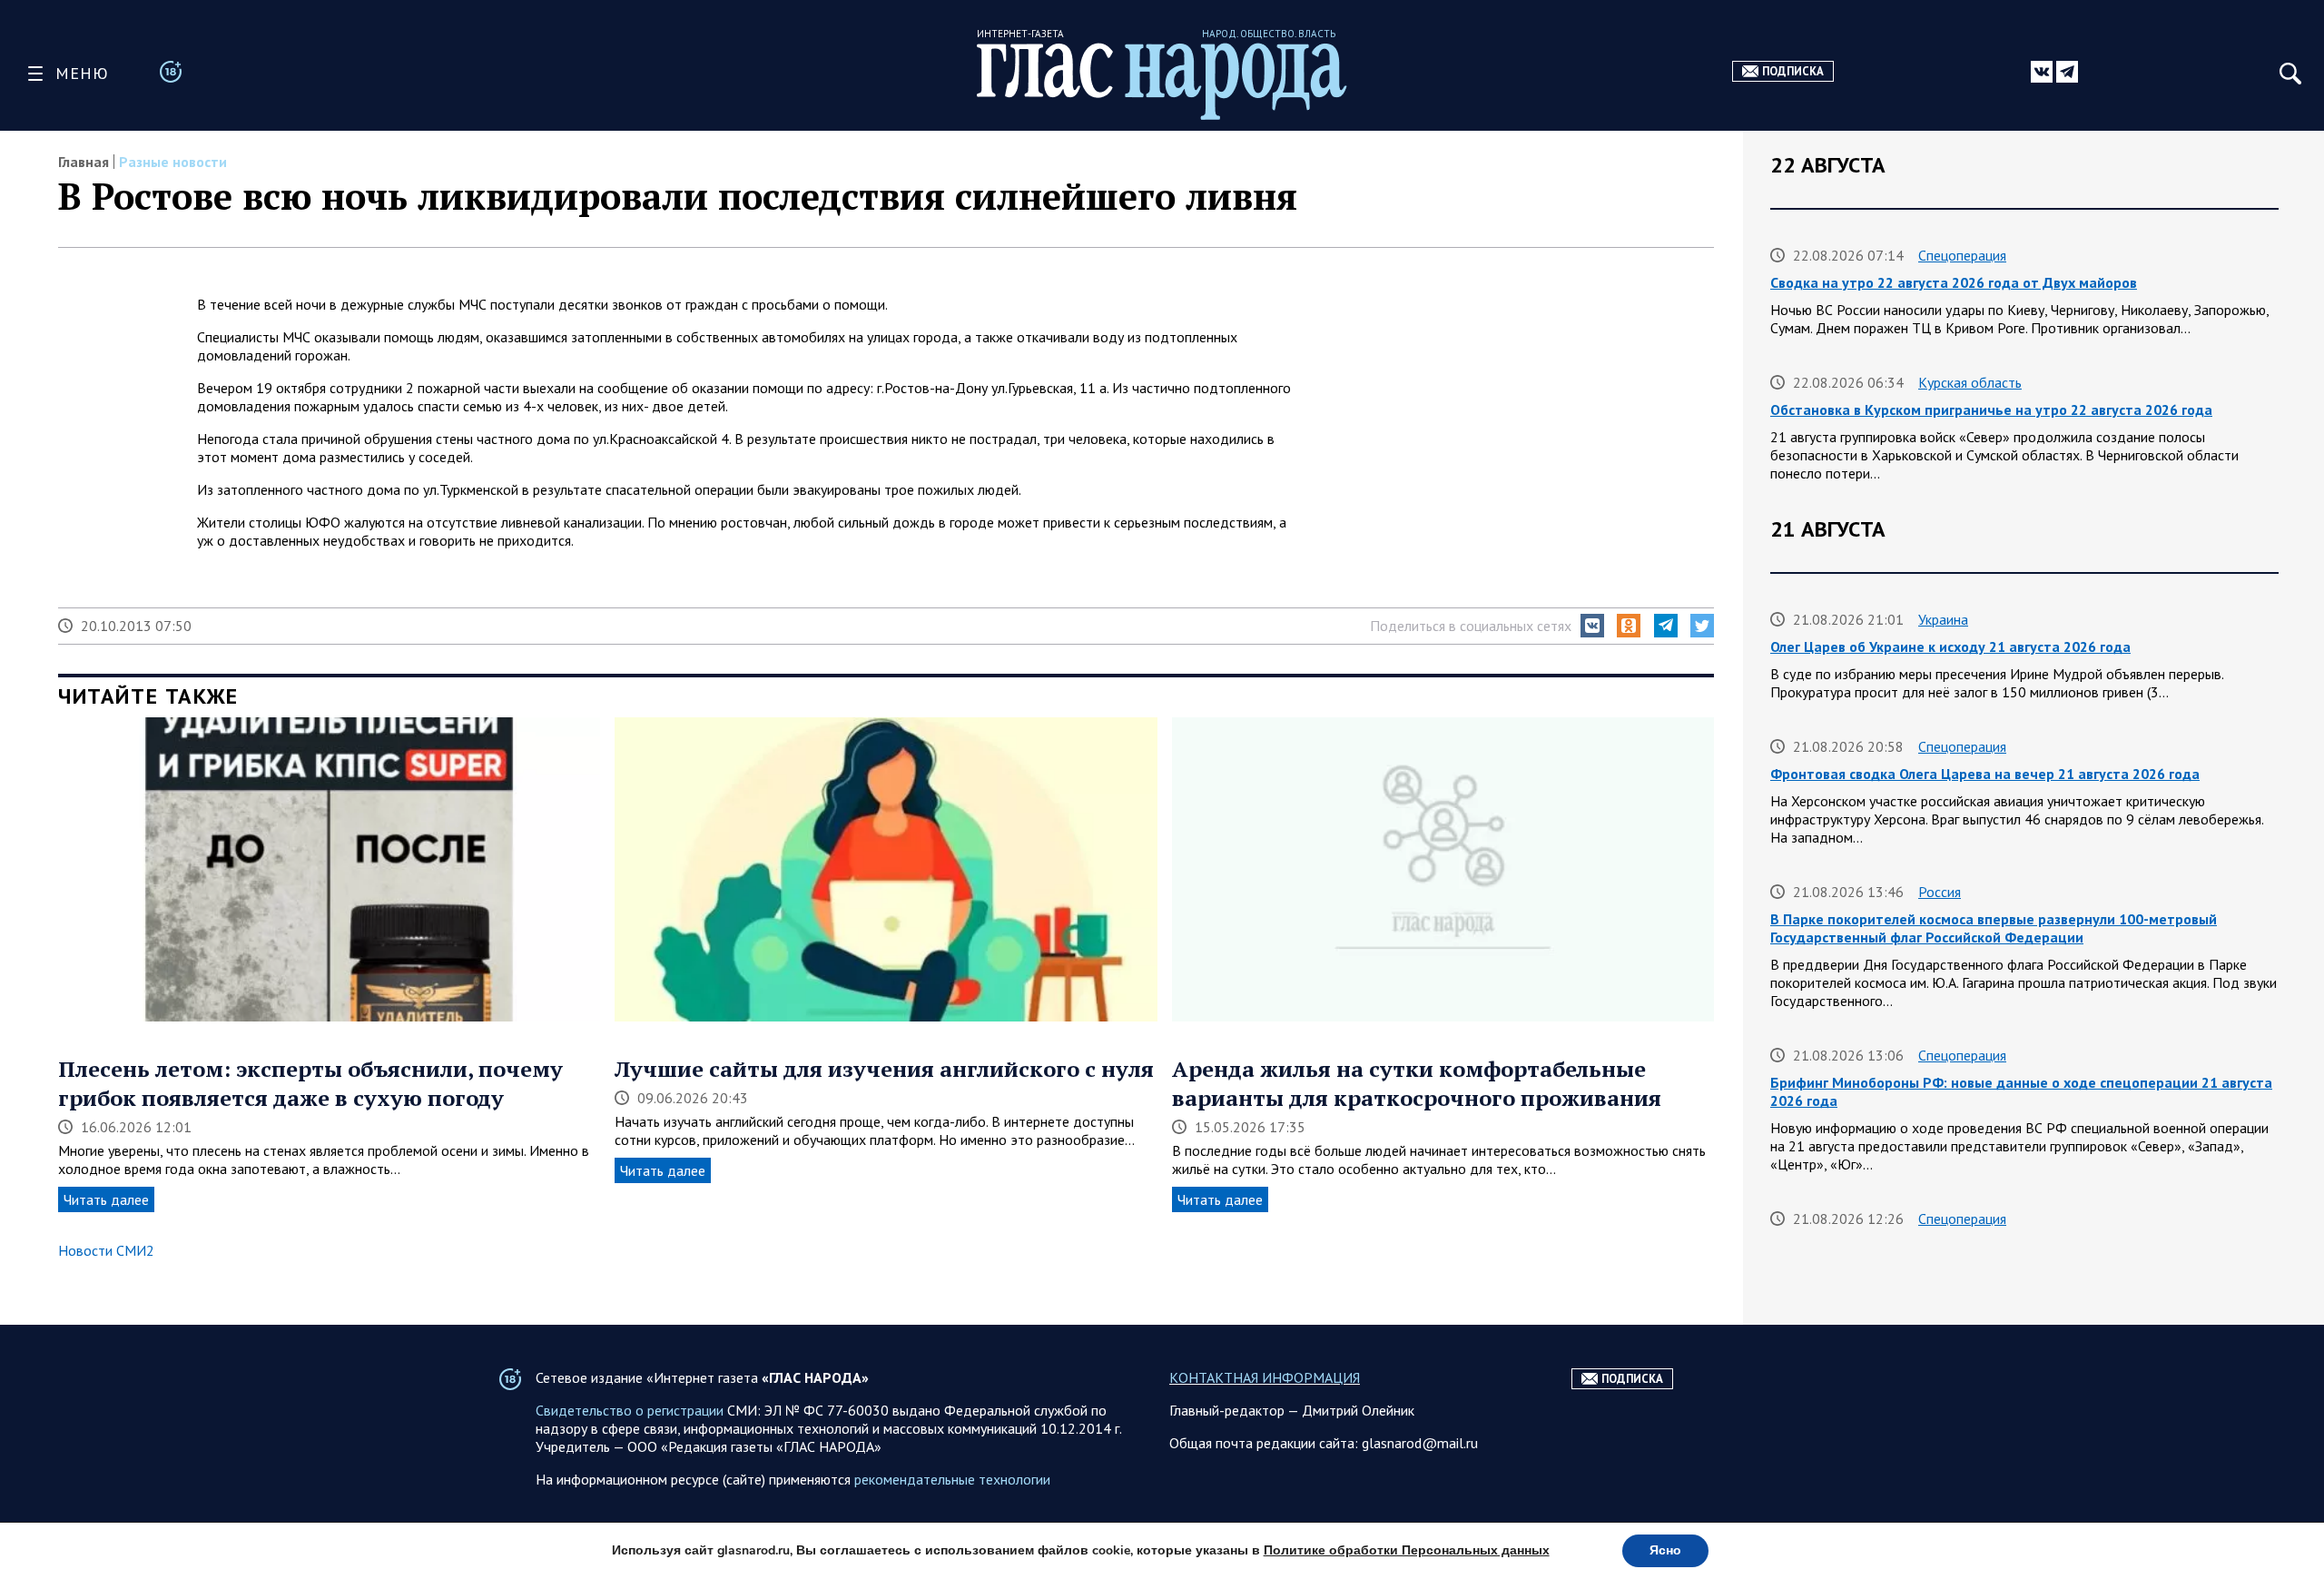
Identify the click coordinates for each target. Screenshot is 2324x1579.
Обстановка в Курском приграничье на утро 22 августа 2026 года (1991, 410)
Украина (1943, 619)
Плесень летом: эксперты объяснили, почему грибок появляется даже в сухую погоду (310, 1083)
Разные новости (173, 162)
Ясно (1665, 1550)
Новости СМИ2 (106, 1250)
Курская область (1970, 382)
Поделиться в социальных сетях (1471, 626)
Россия (1940, 892)
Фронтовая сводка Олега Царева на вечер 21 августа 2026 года (1985, 774)
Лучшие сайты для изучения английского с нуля (884, 1069)
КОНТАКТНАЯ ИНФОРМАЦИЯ (1265, 1377)
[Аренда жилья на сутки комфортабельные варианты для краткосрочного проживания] (1443, 872)
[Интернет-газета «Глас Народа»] (1162, 81)
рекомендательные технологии (952, 1479)
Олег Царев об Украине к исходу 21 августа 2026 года (1950, 646)
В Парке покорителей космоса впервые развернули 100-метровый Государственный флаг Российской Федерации (1994, 928)
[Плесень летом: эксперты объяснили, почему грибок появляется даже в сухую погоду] (329, 872)
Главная (84, 162)
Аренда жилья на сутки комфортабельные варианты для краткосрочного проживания (1417, 1083)
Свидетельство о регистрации (630, 1410)
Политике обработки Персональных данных (1407, 1550)
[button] (1592, 626)
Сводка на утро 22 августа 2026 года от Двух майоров (1954, 282)
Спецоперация (1962, 255)
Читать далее (106, 1199)
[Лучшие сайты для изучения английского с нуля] (886, 872)
